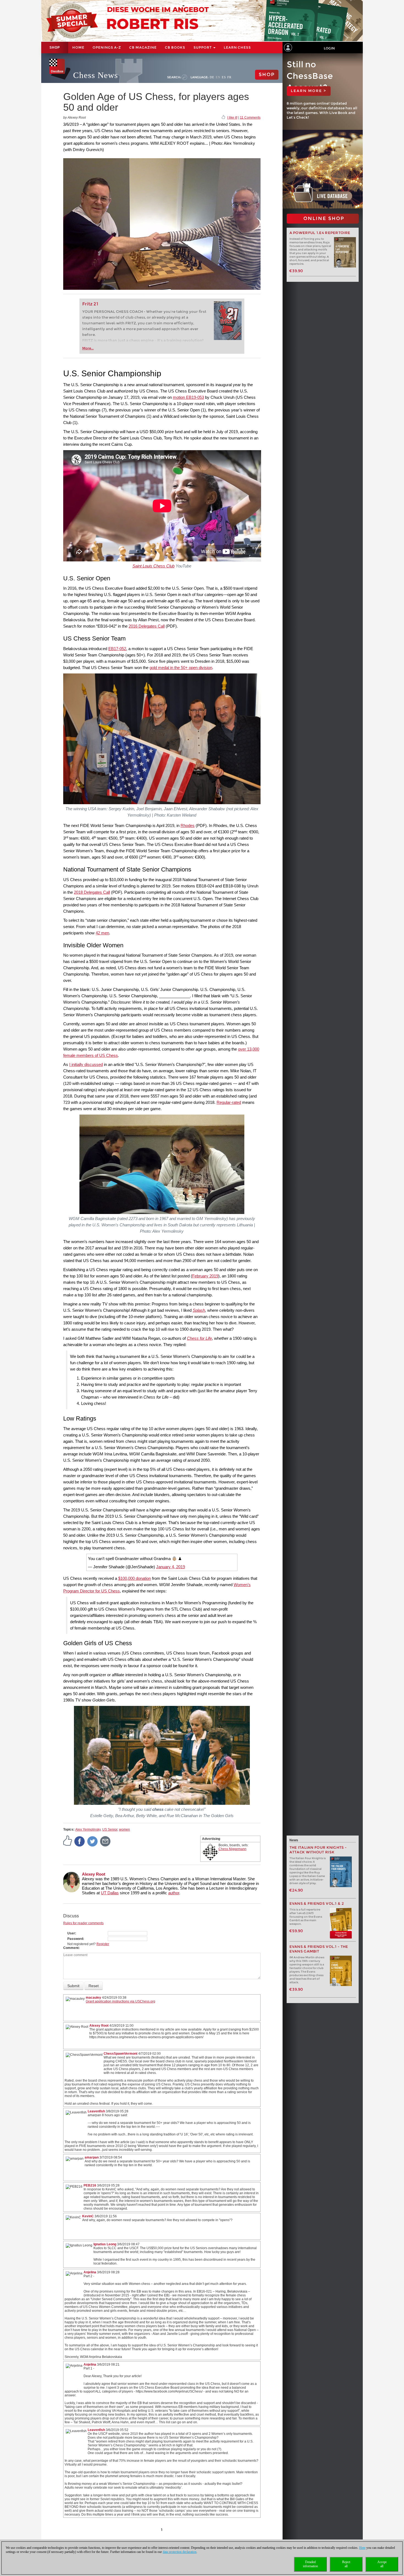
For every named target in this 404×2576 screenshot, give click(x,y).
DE (212, 77)
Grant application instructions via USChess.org (121, 2001)
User (71, 1933)
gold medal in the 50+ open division (181, 668)
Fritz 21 (90, 304)
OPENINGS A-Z (107, 47)
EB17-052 (117, 649)
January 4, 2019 (171, 1567)
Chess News (96, 75)
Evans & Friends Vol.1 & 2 (317, 1904)
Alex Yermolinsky (88, 1829)
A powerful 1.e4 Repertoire (320, 233)
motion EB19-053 (188, 397)
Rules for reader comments (83, 1923)
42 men (102, 933)
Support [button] (203, 47)
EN (218, 77)
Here (362, 2548)
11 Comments (250, 118)
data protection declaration (180, 2552)
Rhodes (188, 825)
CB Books (175, 47)
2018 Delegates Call (92, 892)
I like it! (232, 118)
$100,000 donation (135, 1578)
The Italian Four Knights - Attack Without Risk (318, 1850)
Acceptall (382, 2564)
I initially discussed (86, 1064)
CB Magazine (143, 47)
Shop (55, 48)
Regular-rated (229, 1102)
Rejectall (346, 2564)
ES (224, 77)
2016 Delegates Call (147, 626)
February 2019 (205, 1276)
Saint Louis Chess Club (153, 566)
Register (103, 1944)
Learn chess (237, 47)
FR (229, 77)
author (174, 1893)
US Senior (110, 1829)
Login (329, 48)
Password (75, 1939)
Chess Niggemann (233, 1849)
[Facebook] (80, 1841)
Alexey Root (94, 1874)
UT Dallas (110, 1893)
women (124, 1829)
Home (78, 47)
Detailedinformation (310, 2564)
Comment (71, 1948)
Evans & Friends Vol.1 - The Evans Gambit (319, 1949)
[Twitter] (93, 1841)
